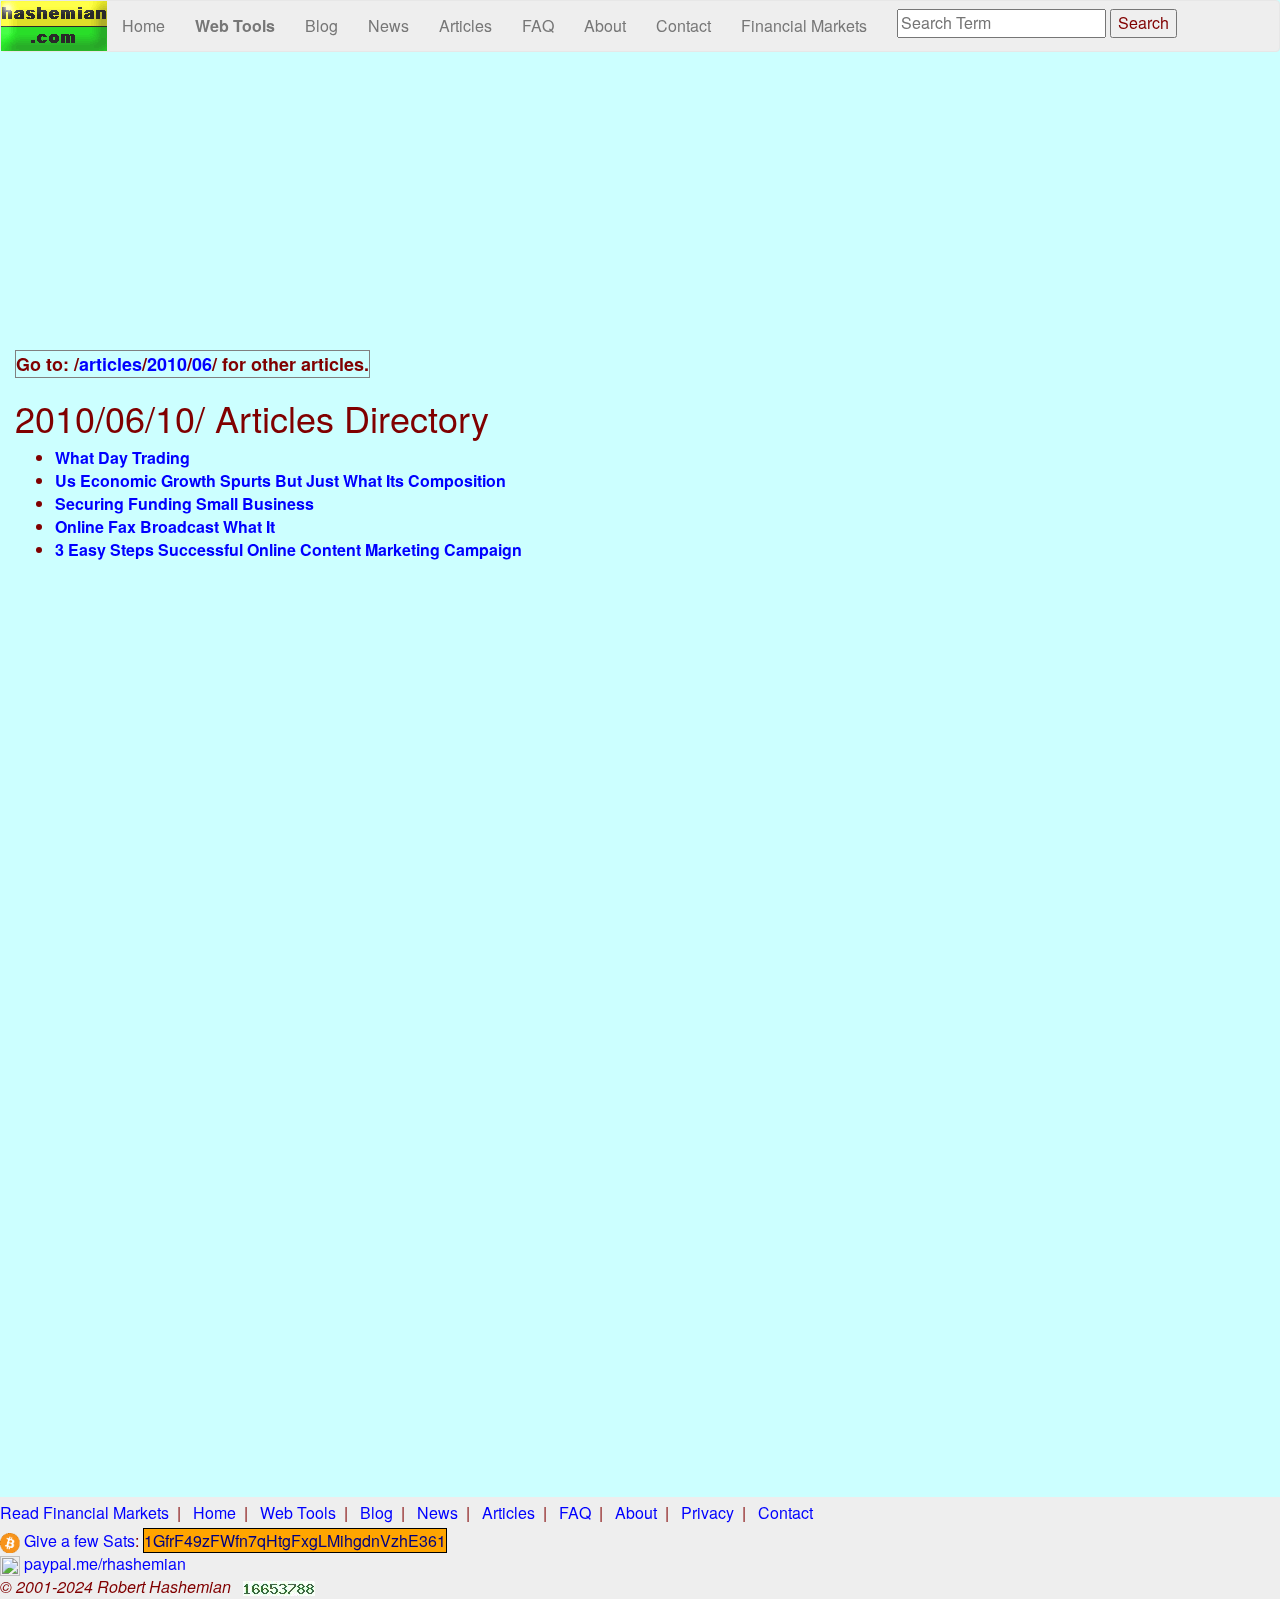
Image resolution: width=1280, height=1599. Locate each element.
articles (110, 364)
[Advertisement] (426, 212)
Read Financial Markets (84, 1512)
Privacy (707, 1512)
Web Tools (235, 25)
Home (143, 25)
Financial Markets (804, 25)
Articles (465, 25)
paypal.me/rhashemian (103, 1563)
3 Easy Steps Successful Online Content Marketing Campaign (288, 549)
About (605, 25)
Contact (683, 25)
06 (202, 364)
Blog (321, 25)
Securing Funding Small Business (184, 503)
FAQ (538, 25)
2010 (167, 364)
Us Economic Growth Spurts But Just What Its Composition (280, 480)
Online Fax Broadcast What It (165, 526)
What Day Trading (122, 457)
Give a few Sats (77, 1540)
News (388, 25)
